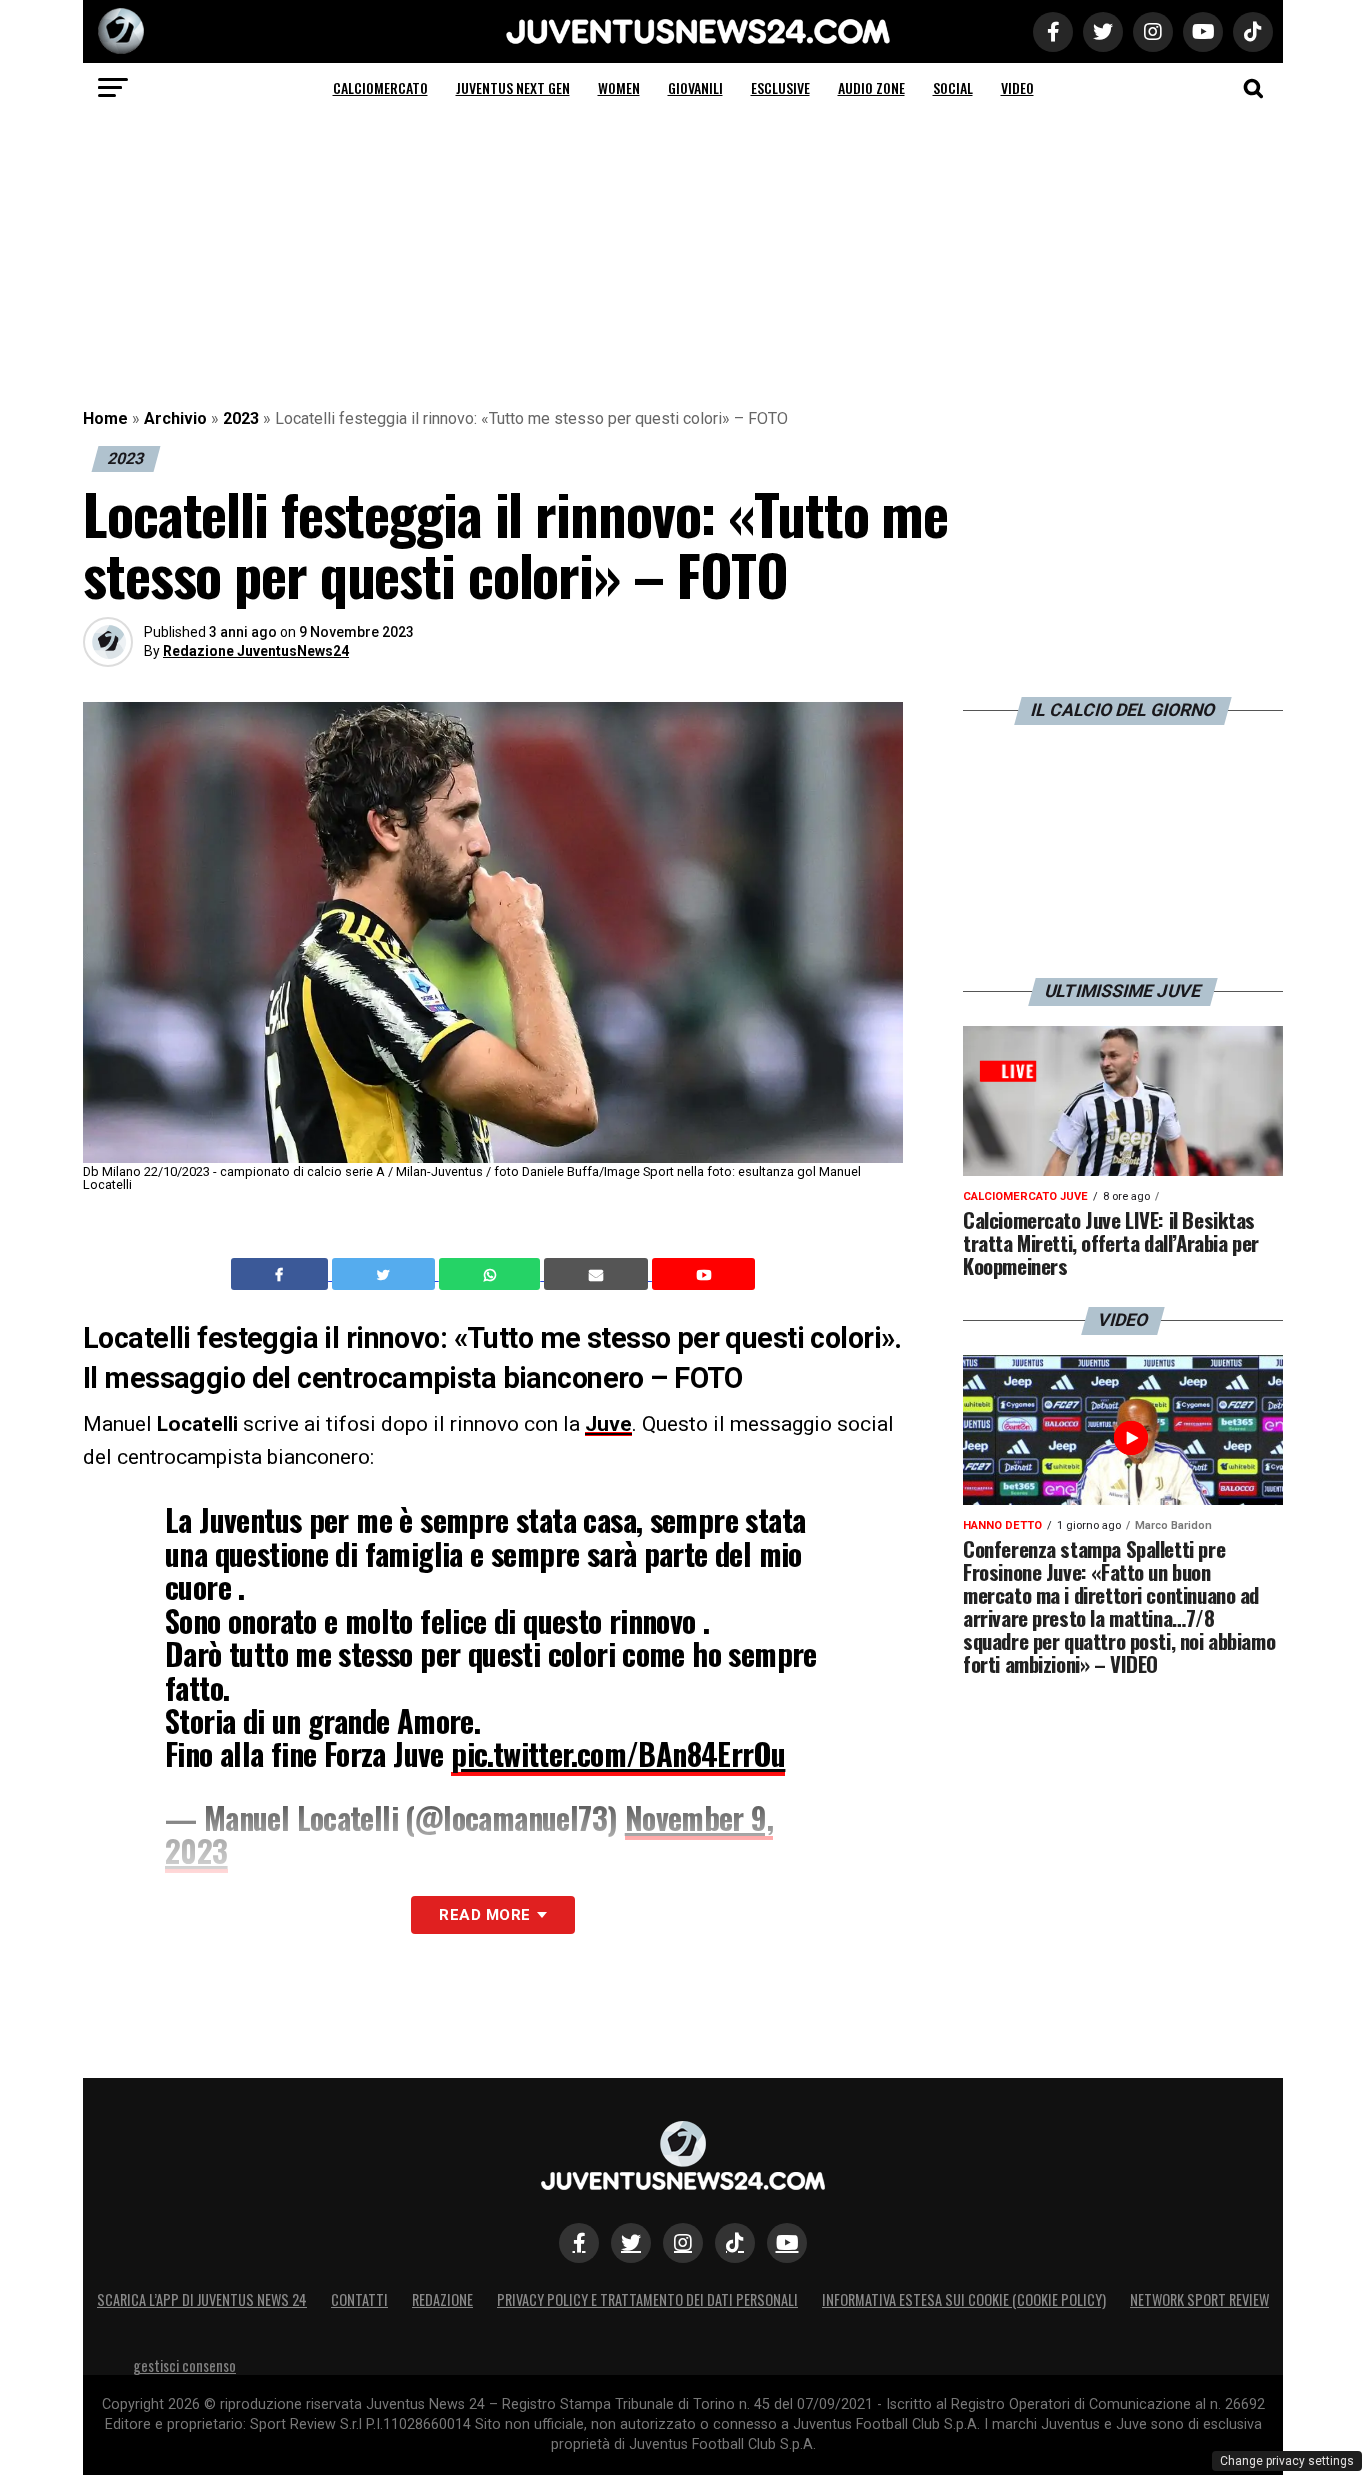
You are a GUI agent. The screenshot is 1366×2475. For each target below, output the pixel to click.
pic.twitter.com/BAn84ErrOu (618, 1753)
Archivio (175, 418)
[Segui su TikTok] (735, 2243)
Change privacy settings (1287, 2461)
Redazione (442, 2299)
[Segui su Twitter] (631, 2243)
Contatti (359, 2299)
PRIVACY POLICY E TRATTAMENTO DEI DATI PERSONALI (647, 2299)
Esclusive (780, 87)
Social (953, 87)
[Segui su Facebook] (579, 2243)
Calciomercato (380, 87)
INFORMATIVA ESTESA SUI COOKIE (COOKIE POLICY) (964, 2299)
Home (105, 418)
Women (619, 87)
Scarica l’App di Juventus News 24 (202, 2299)
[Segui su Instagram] (683, 2243)
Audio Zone (871, 87)
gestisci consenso (184, 2365)
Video (1017, 87)
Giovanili (695, 87)
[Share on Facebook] (282, 1274)
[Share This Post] (492, 1274)
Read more (484, 1915)
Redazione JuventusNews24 (256, 651)
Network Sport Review (1199, 2299)
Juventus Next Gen (513, 87)
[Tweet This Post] (385, 1274)
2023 (241, 418)
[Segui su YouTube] (787, 2243)
